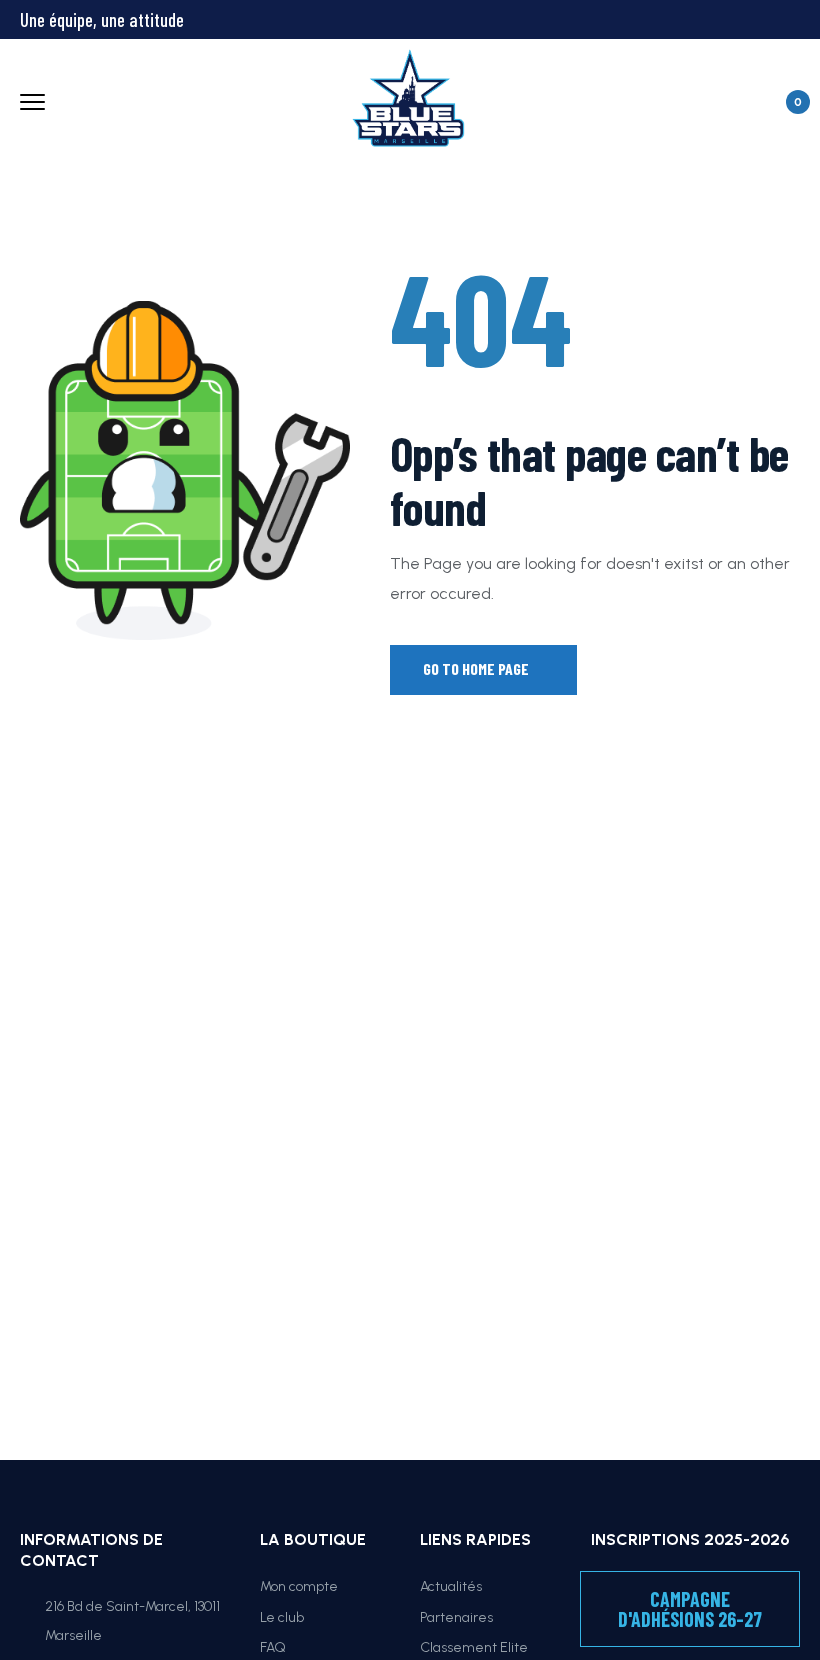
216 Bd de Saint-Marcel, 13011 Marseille (132, 1621)
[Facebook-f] (648, 18)
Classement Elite (474, 1647)
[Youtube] (720, 18)
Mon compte (299, 1586)
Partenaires (456, 1617)
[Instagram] (684, 18)
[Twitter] (612, 18)
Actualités (451, 1586)
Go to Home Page (477, 668)
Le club (282, 1617)
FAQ (273, 1647)
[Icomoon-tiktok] (756, 18)
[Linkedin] (792, 18)
